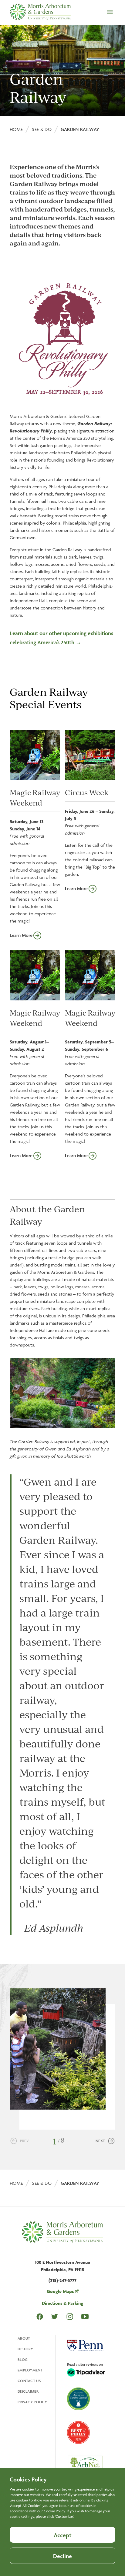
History (25, 2349)
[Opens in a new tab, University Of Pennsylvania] (85, 2346)
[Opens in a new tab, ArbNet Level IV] (85, 2466)
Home (16, 129)
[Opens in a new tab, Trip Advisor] (86, 2370)
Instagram (70, 2316)
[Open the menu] (110, 12)
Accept (62, 2535)
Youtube (85, 2316)
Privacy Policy (32, 2402)
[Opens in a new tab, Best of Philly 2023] (78, 2433)
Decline (62, 2556)
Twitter (55, 2316)
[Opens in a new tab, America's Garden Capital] (78, 2399)
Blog (23, 2359)
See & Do (42, 129)
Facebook (40, 2317)
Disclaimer (28, 2391)
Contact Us (29, 2381)
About (24, 2338)
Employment (30, 2370)
